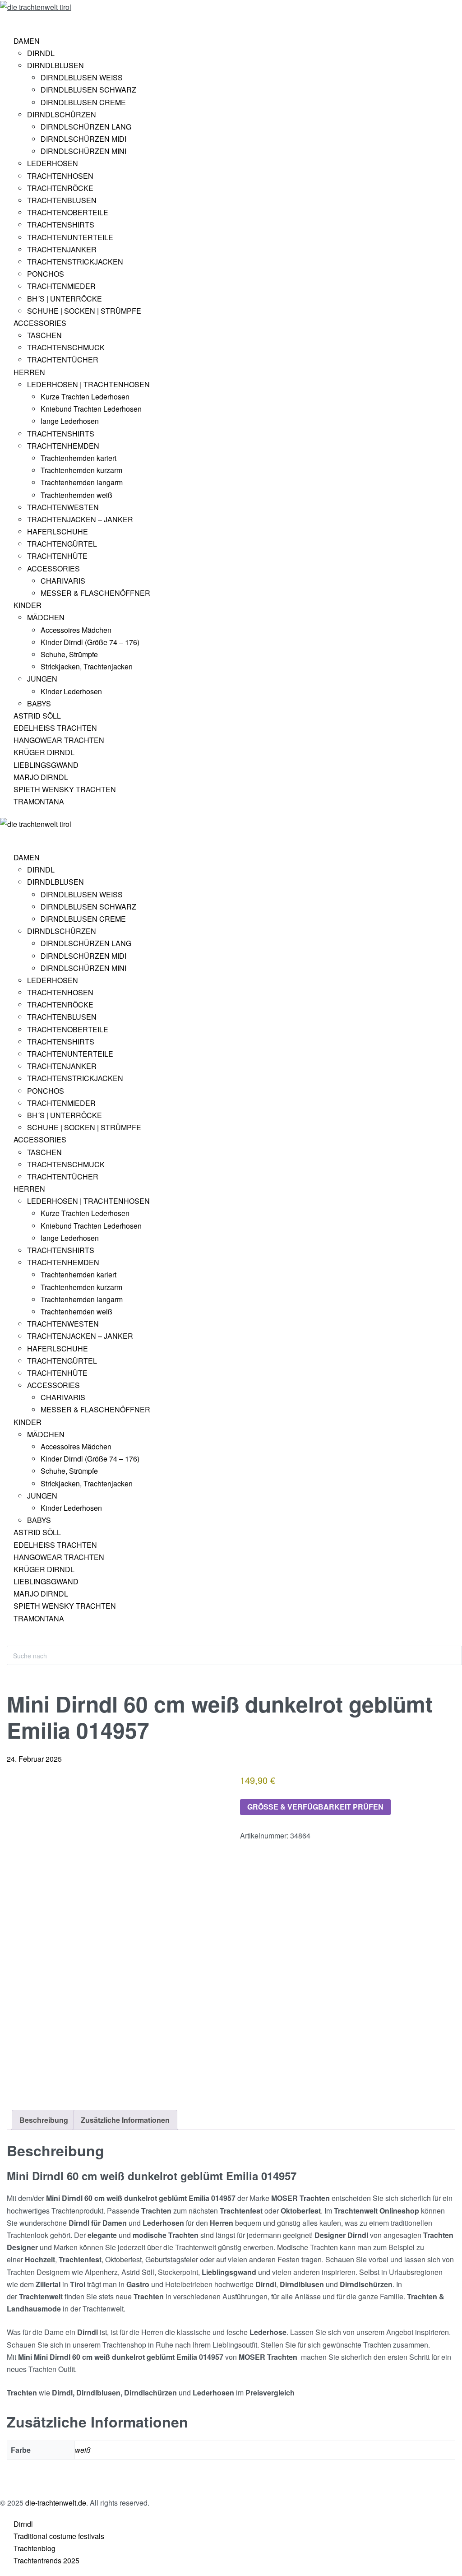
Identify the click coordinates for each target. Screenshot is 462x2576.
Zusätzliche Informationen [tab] (125, 2120)
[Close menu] (4, 837)
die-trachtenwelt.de (56, 2503)
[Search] (14, 1641)
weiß (83, 2450)
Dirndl (23, 2524)
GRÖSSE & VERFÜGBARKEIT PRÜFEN (315, 1807)
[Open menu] (7, 20)
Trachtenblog (35, 2548)
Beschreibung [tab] (44, 2120)
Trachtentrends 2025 (46, 2560)
